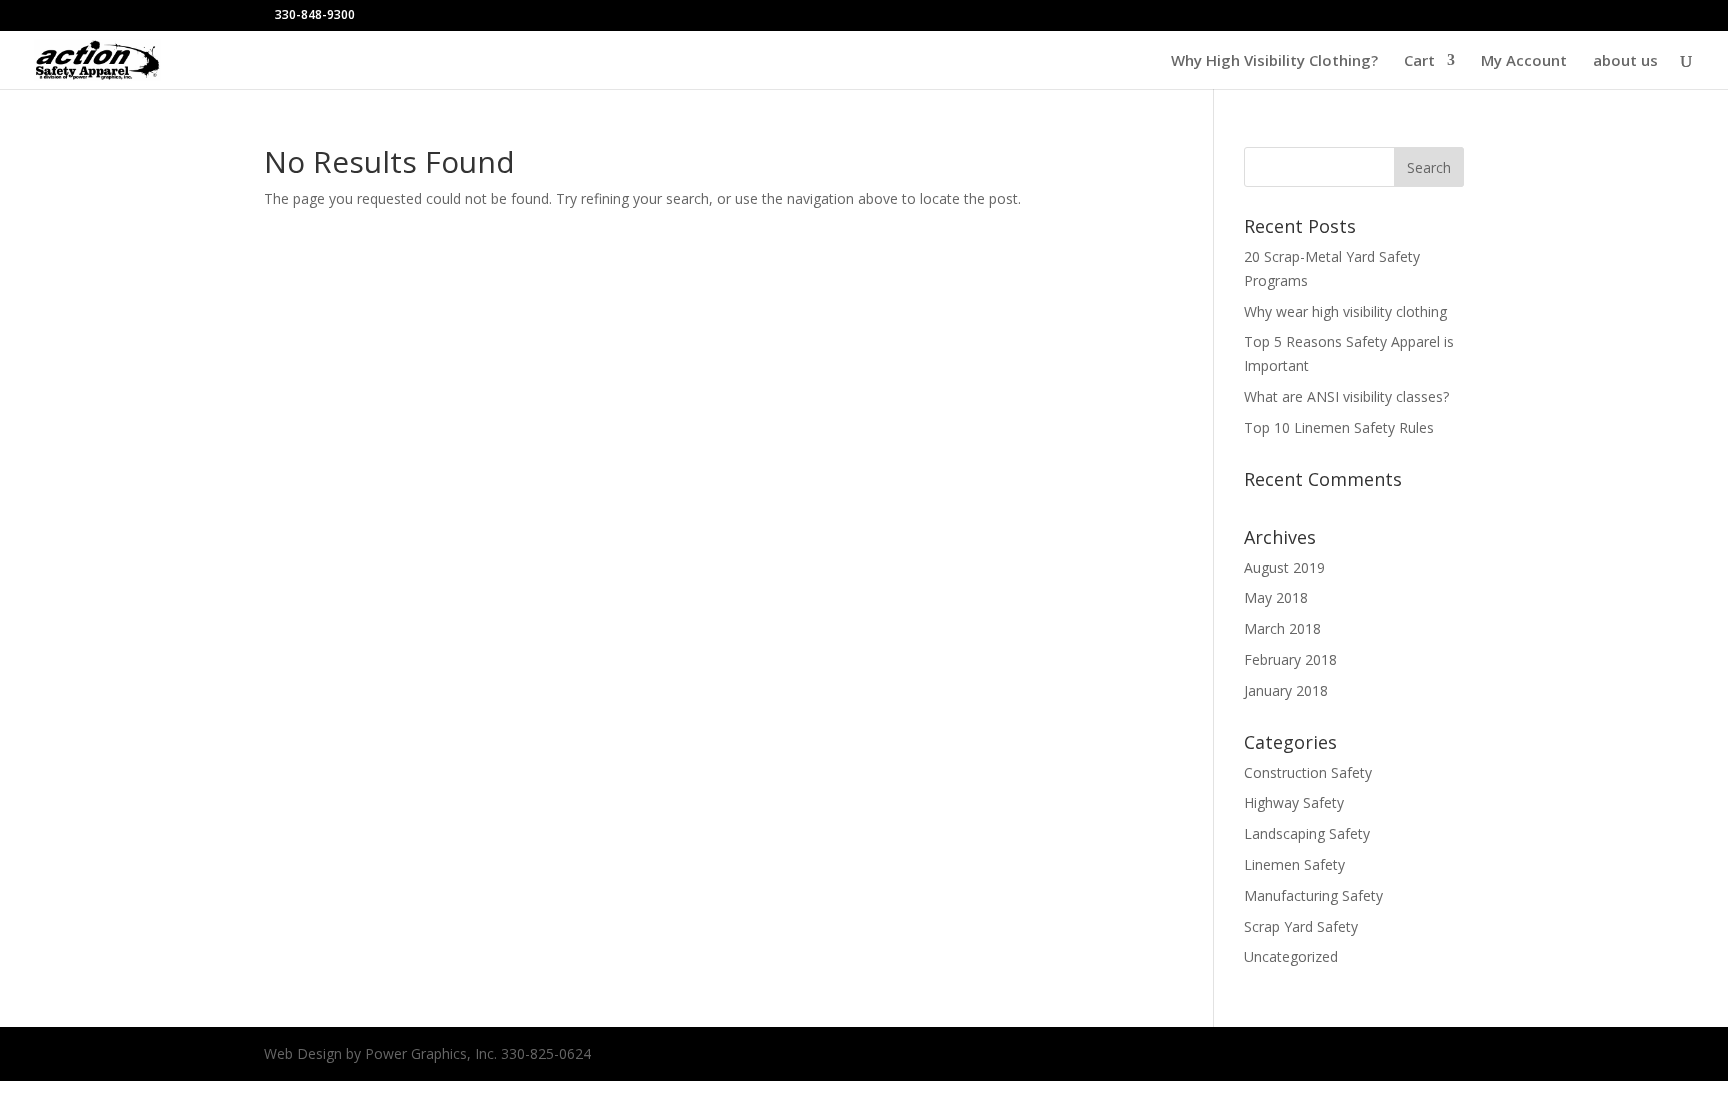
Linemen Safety (1294, 864)
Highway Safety (1294, 802)
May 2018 (1276, 597)
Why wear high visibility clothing (1345, 311)
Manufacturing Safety (1313, 895)
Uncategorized (1291, 956)
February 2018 (1290, 659)
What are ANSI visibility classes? (1346, 396)
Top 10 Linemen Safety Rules (1339, 427)
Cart (1419, 61)
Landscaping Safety (1307, 833)
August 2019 (1284, 567)
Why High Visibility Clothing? (1274, 61)
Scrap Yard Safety (1301, 926)
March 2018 (1282, 628)
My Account (1524, 61)
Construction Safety (1308, 772)
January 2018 (1286, 690)
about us (1625, 61)
